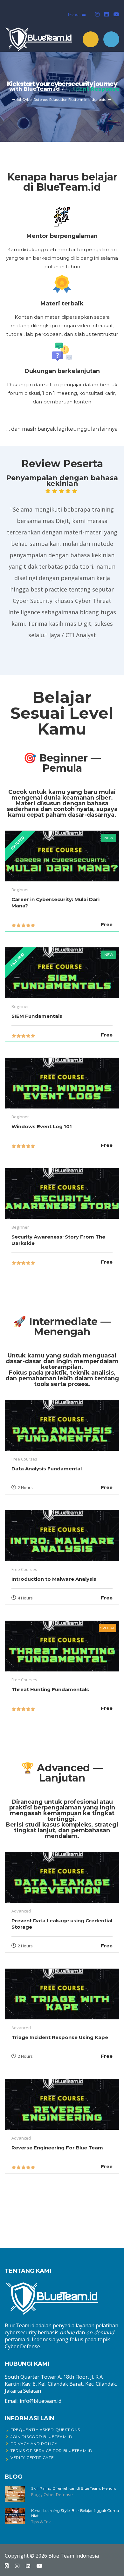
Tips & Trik (41, 2522)
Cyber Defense (58, 2494)
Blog (36, 2494)
